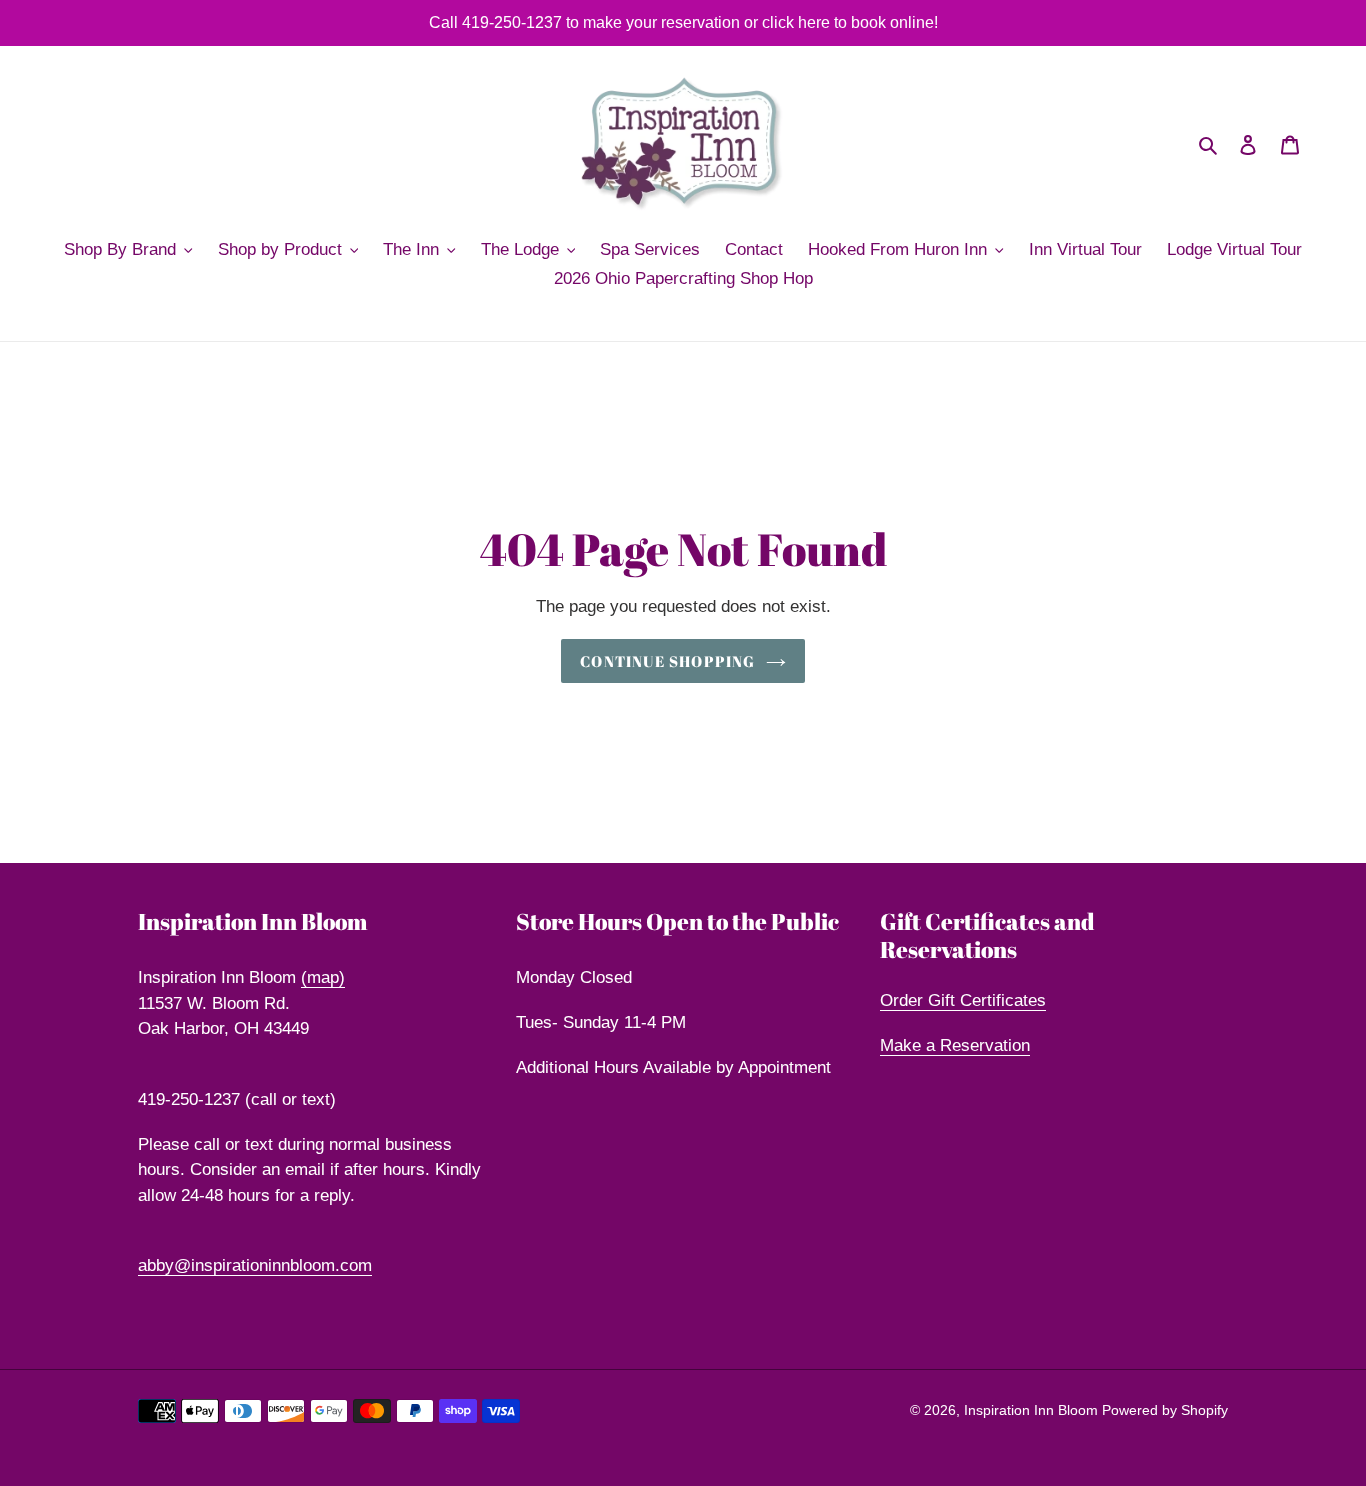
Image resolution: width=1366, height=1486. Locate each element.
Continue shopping (667, 661)
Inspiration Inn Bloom (1033, 1410)
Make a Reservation (955, 1045)
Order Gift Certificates (963, 1000)
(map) (323, 977)
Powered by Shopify (1165, 1410)
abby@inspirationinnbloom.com (255, 1265)
